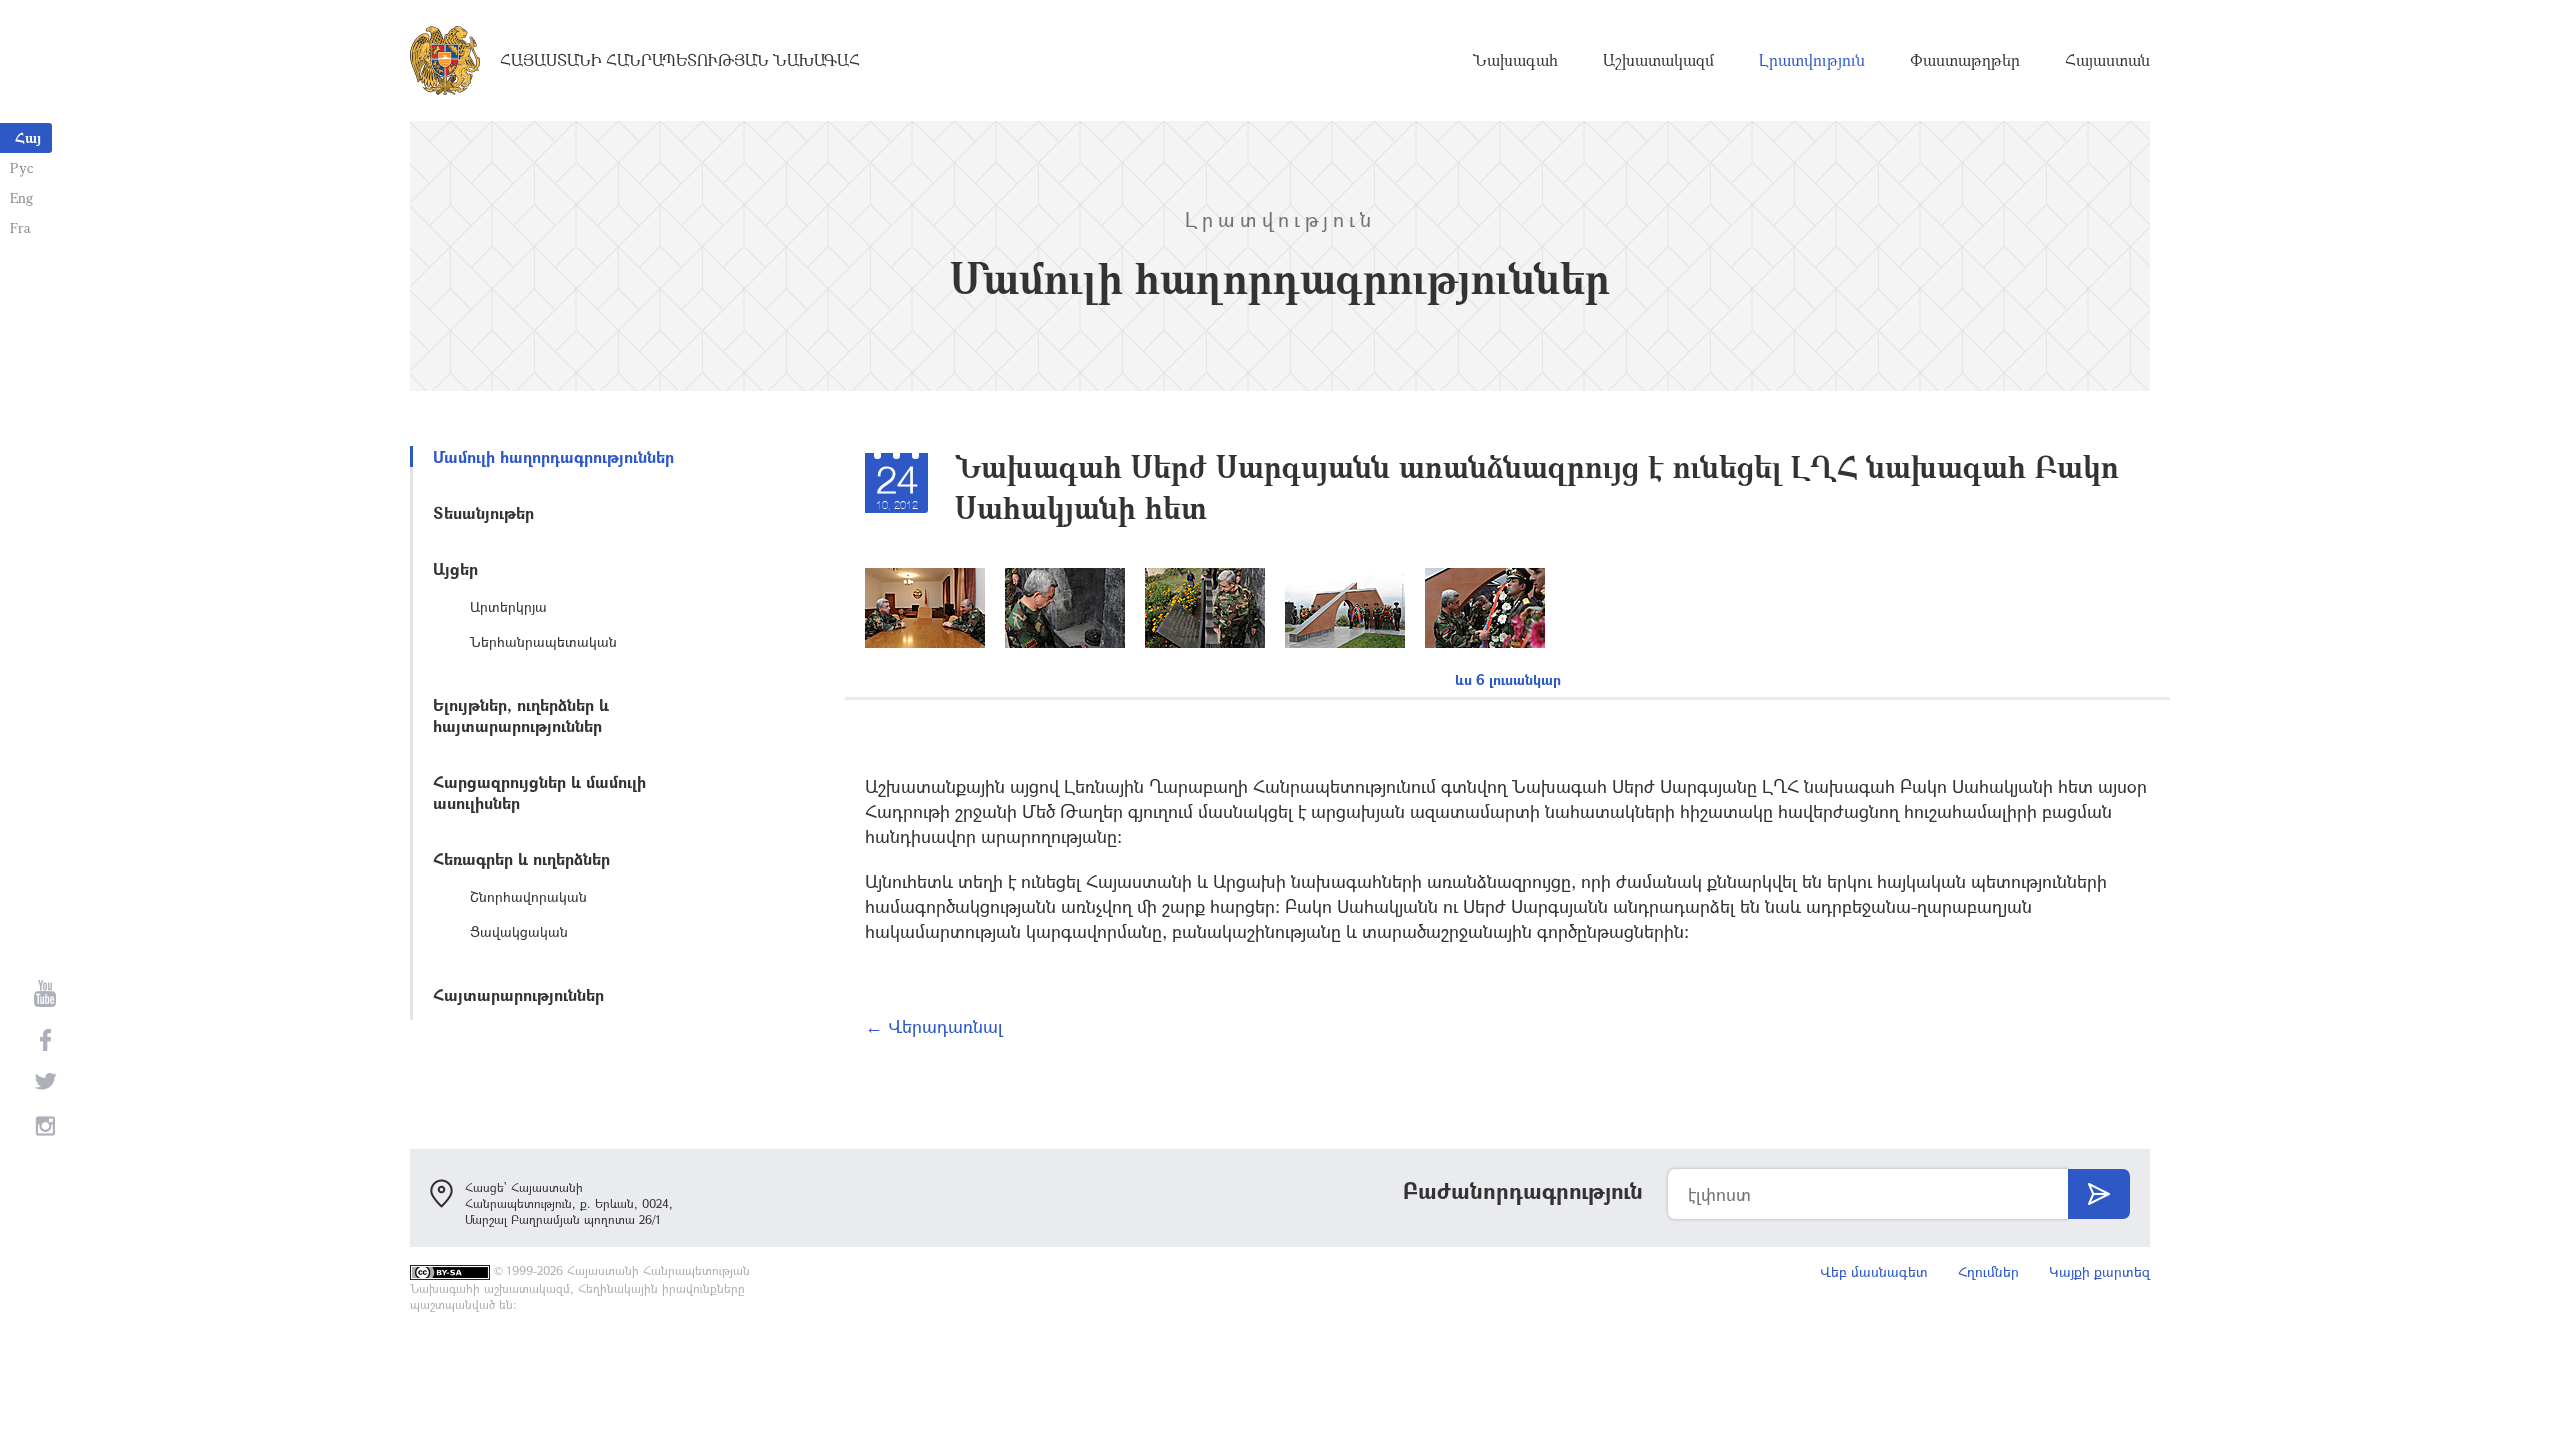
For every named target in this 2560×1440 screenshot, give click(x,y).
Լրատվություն (1812, 60)
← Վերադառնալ (934, 1026)
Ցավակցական (519, 931)
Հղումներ (1988, 1271)
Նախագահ (1515, 60)
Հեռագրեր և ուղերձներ (521, 858)
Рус (21, 167)
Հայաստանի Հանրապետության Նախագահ (680, 60)
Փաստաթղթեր (1965, 60)
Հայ (28, 137)
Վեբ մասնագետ (1874, 1271)
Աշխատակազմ (1658, 60)
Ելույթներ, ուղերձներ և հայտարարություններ (521, 715)
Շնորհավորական (528, 896)
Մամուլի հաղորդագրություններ (553, 456)
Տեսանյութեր (483, 512)
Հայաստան (2107, 60)
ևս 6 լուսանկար (1508, 679)
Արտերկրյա (508, 606)
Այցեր (455, 568)
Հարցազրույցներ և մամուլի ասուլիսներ (539, 792)
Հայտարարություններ (518, 994)
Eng (21, 197)
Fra (20, 227)
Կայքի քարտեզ (2099, 1271)
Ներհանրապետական (543, 641)
